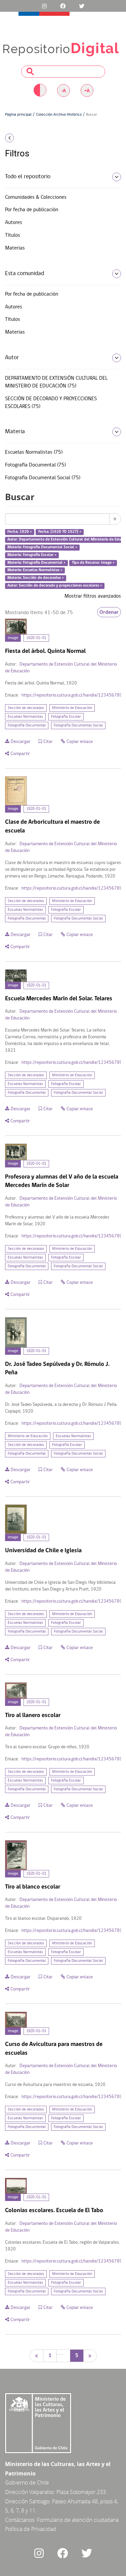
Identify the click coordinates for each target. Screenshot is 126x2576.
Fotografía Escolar (66, 717)
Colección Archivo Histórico (59, 115)
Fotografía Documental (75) (35, 465)
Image (13, 638)
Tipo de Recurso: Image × (93, 563)
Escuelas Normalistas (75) (34, 452)
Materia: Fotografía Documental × (36, 563)
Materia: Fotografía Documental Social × (42, 547)
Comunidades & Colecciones (36, 197)
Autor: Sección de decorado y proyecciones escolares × (55, 586)
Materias (15, 248)
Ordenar (109, 612)
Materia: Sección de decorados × (36, 578)
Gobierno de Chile (27, 2482)
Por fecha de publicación (32, 210)
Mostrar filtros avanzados (93, 596)
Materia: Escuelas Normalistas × (35, 570)
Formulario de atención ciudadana (78, 2520)
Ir (115, 519)
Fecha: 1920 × (20, 532)
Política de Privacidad (31, 2529)
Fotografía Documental (27, 725)
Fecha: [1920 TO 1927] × (60, 532)
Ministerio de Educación (72, 708)
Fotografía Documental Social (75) (43, 478)
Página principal (18, 115)
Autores (14, 223)
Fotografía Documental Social (78, 725)
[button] (21, 138)
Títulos (13, 235)
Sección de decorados (26, 708)
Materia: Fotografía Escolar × (32, 555)
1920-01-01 (36, 638)
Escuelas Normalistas (25, 717)
